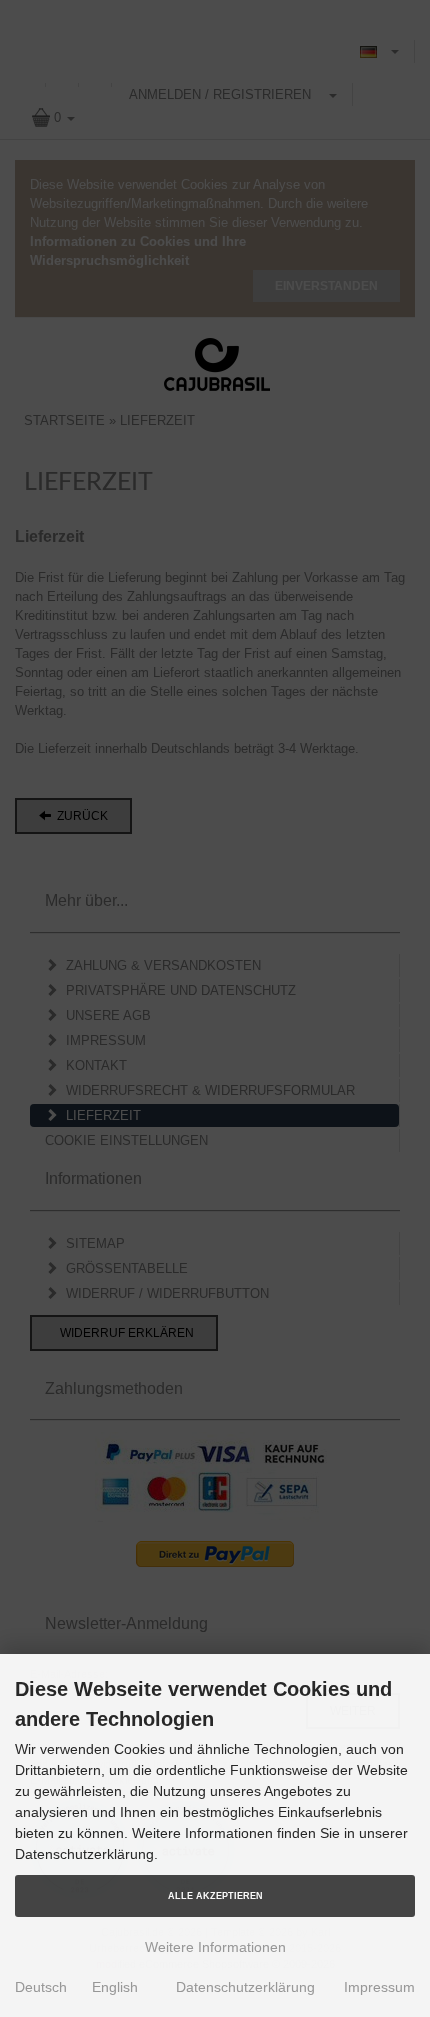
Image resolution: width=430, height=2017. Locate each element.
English (115, 1987)
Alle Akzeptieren (215, 1896)
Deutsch (41, 1987)
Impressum (379, 1987)
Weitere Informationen (215, 1947)
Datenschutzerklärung (245, 1987)
